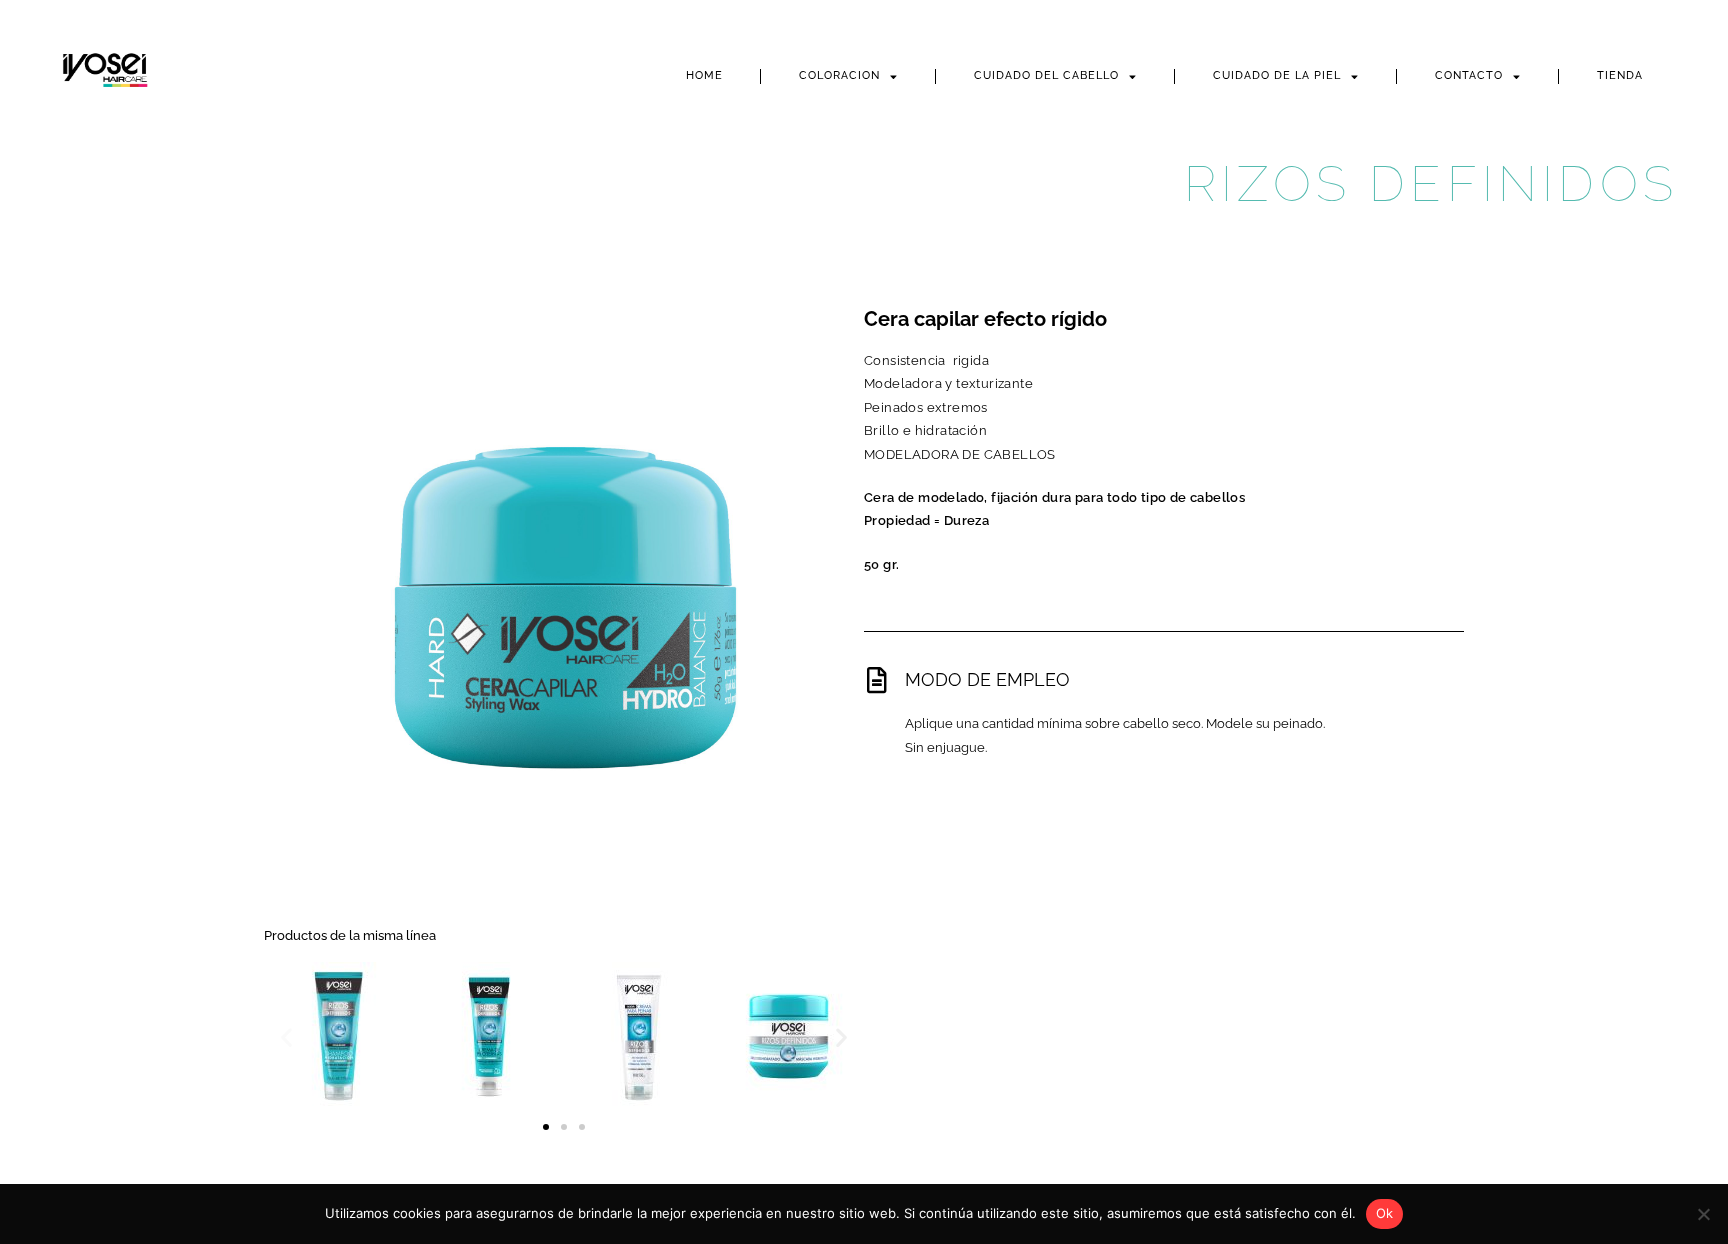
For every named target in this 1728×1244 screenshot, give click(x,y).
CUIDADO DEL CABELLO (1046, 75)
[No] (1703, 1214)
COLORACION (839, 75)
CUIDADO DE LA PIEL (1277, 75)
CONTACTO (1469, 75)
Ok (1385, 1213)
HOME (704, 75)
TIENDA (1620, 75)
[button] (286, 1037)
